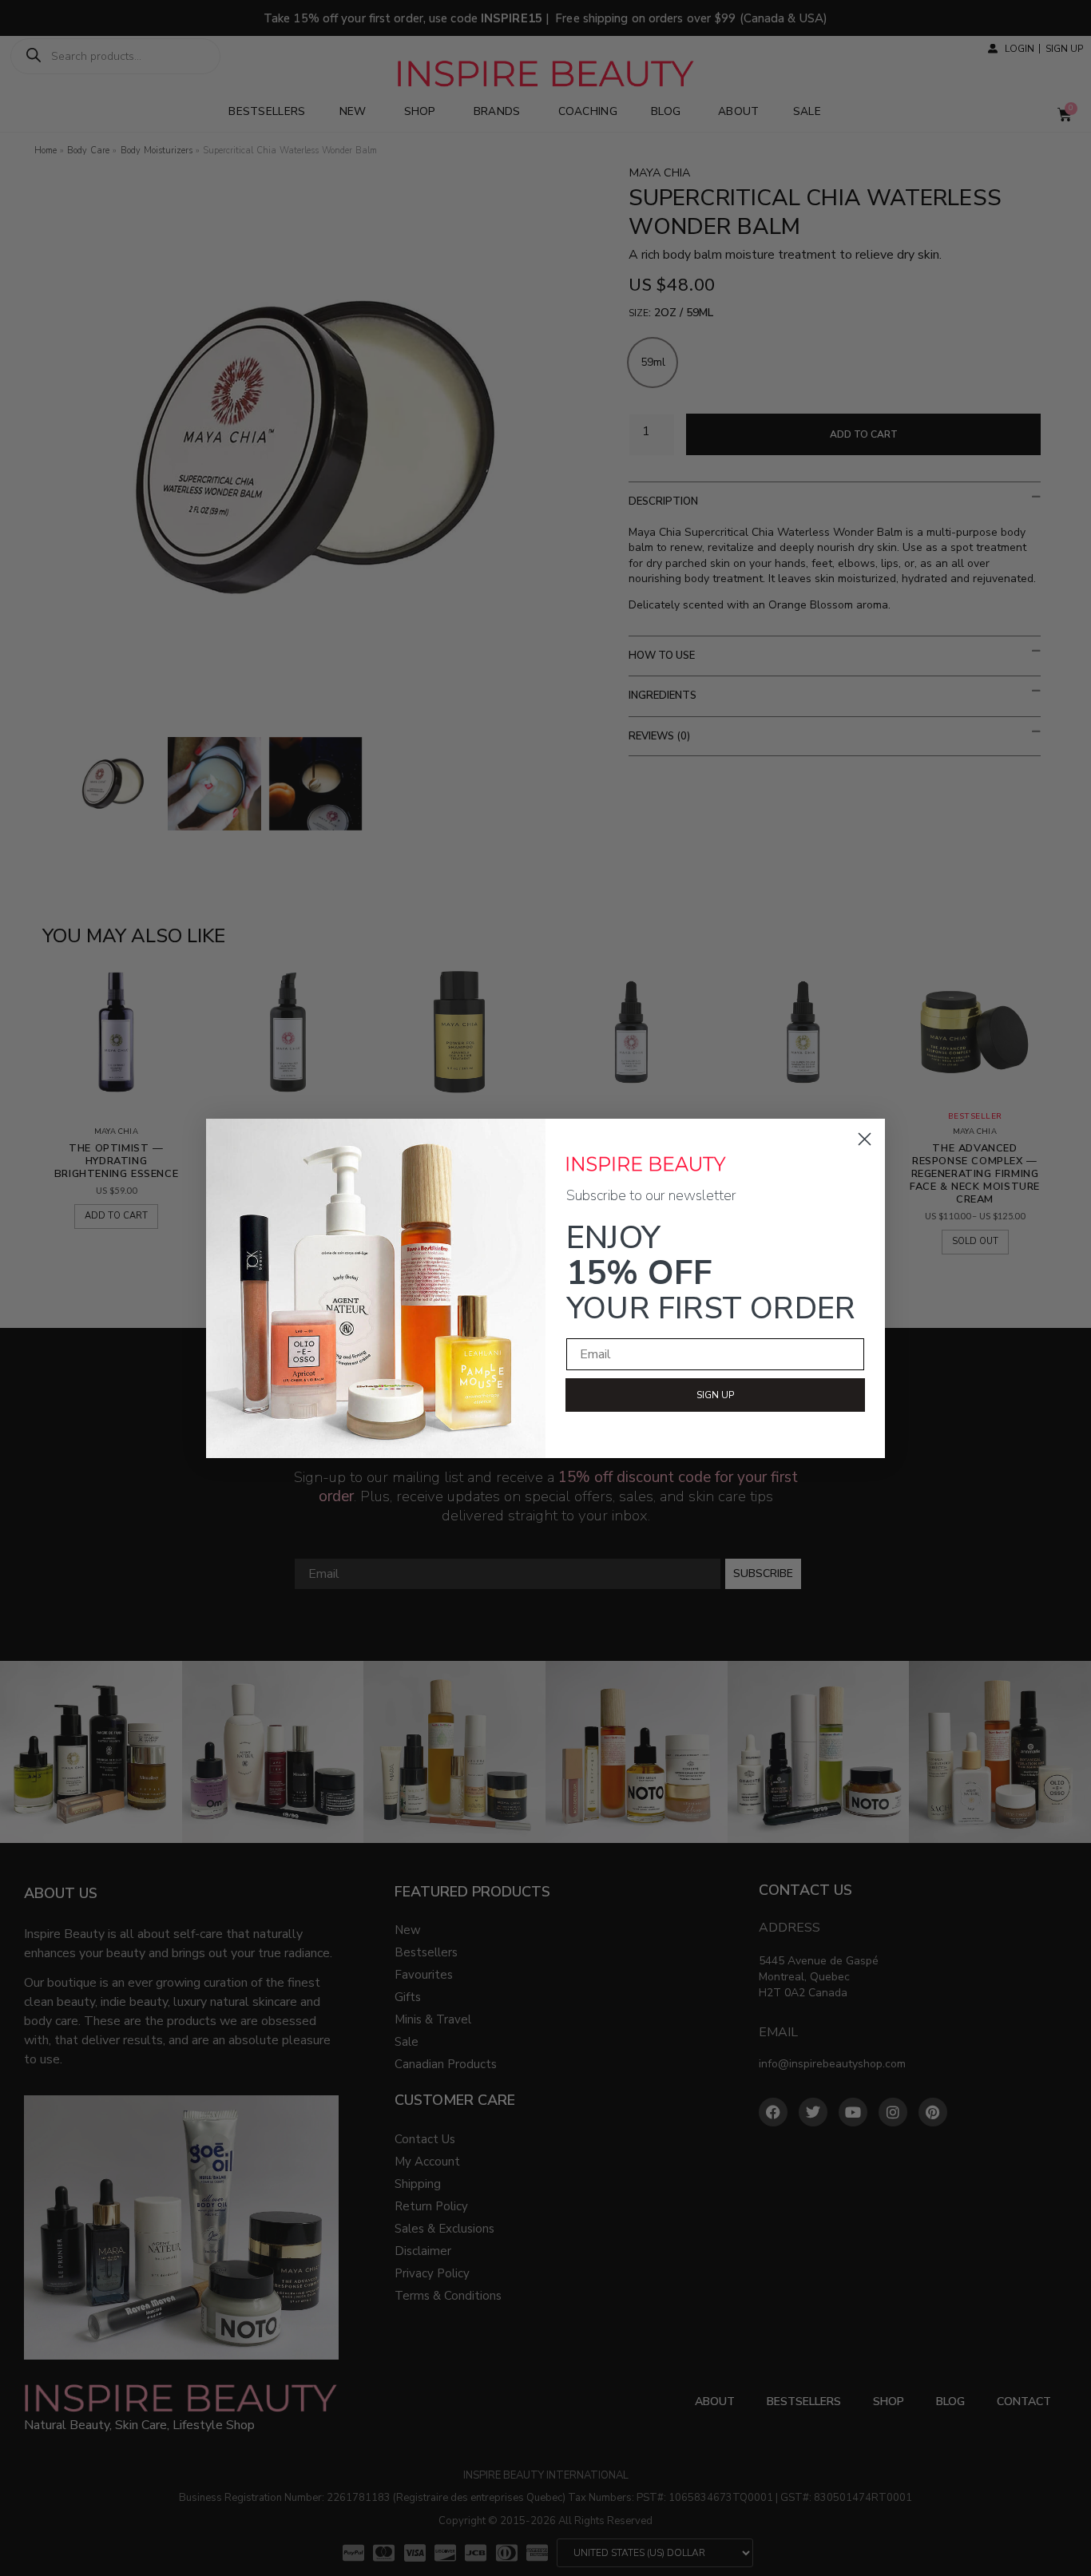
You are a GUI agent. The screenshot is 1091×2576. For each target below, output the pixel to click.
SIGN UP (715, 1395)
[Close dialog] (865, 1139)
